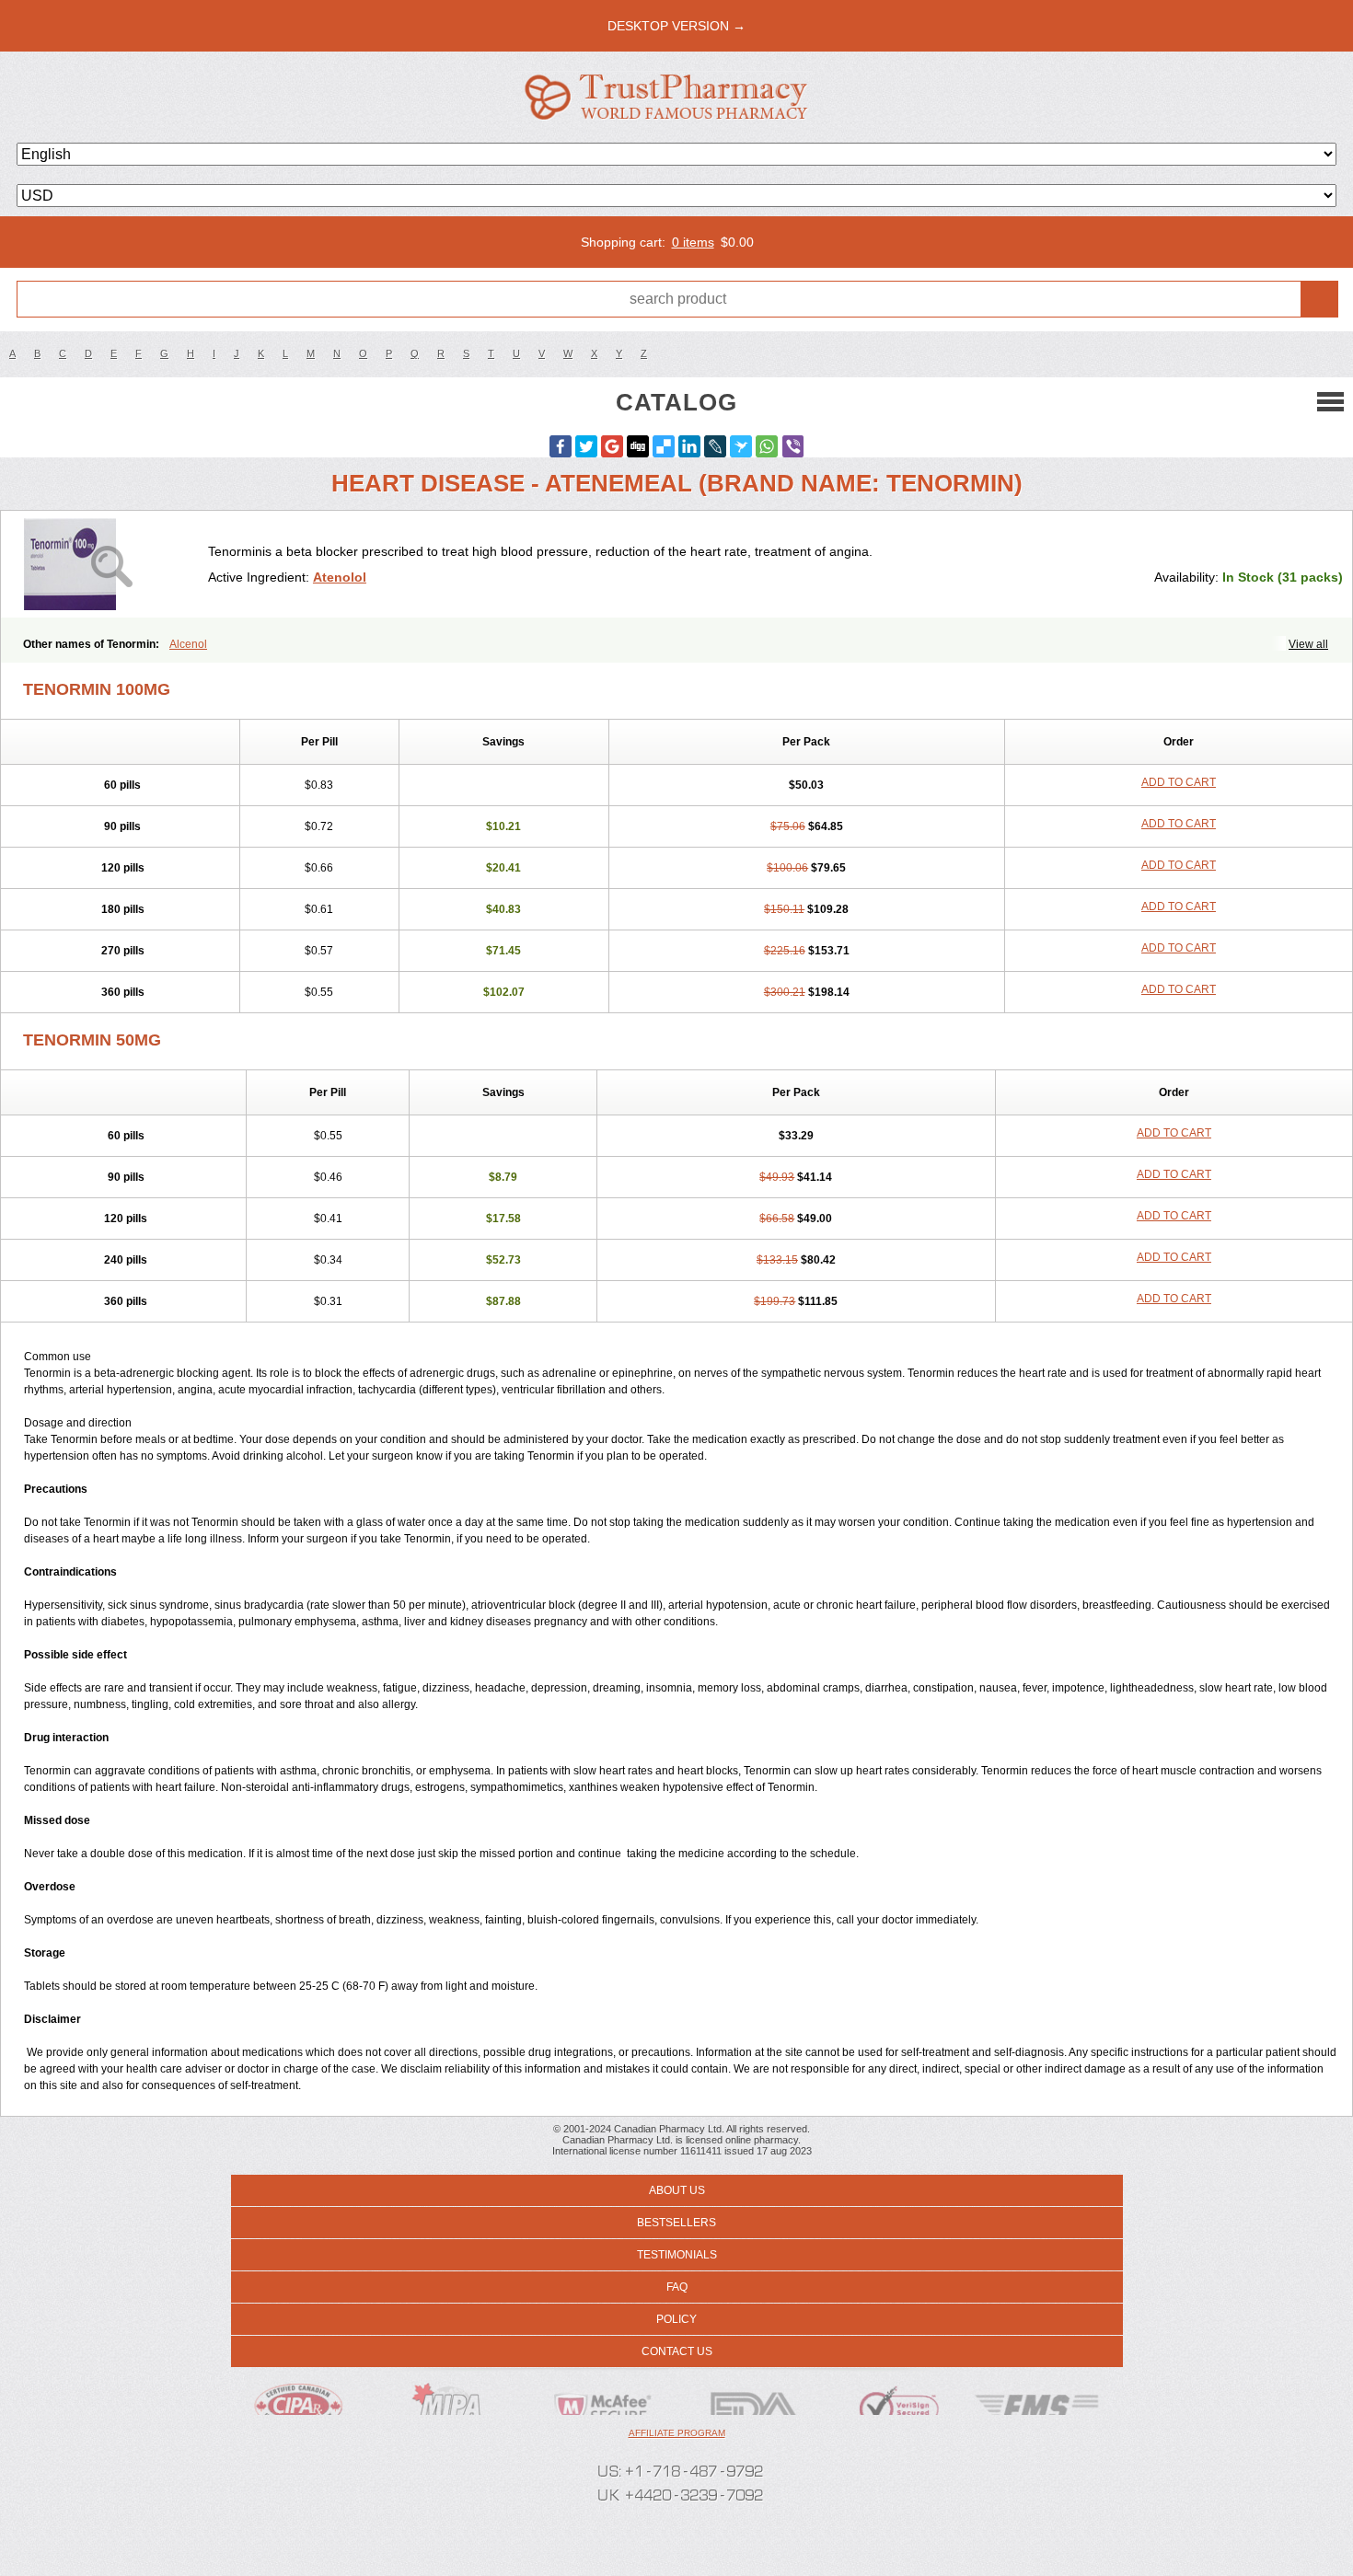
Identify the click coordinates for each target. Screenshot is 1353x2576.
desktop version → (676, 26)
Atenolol (340, 577)
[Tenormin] (111, 564)
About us (677, 2190)
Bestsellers (676, 2223)
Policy (676, 2319)
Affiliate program (677, 2433)
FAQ (677, 2287)
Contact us (677, 2351)
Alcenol (188, 644)
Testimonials (677, 2255)
